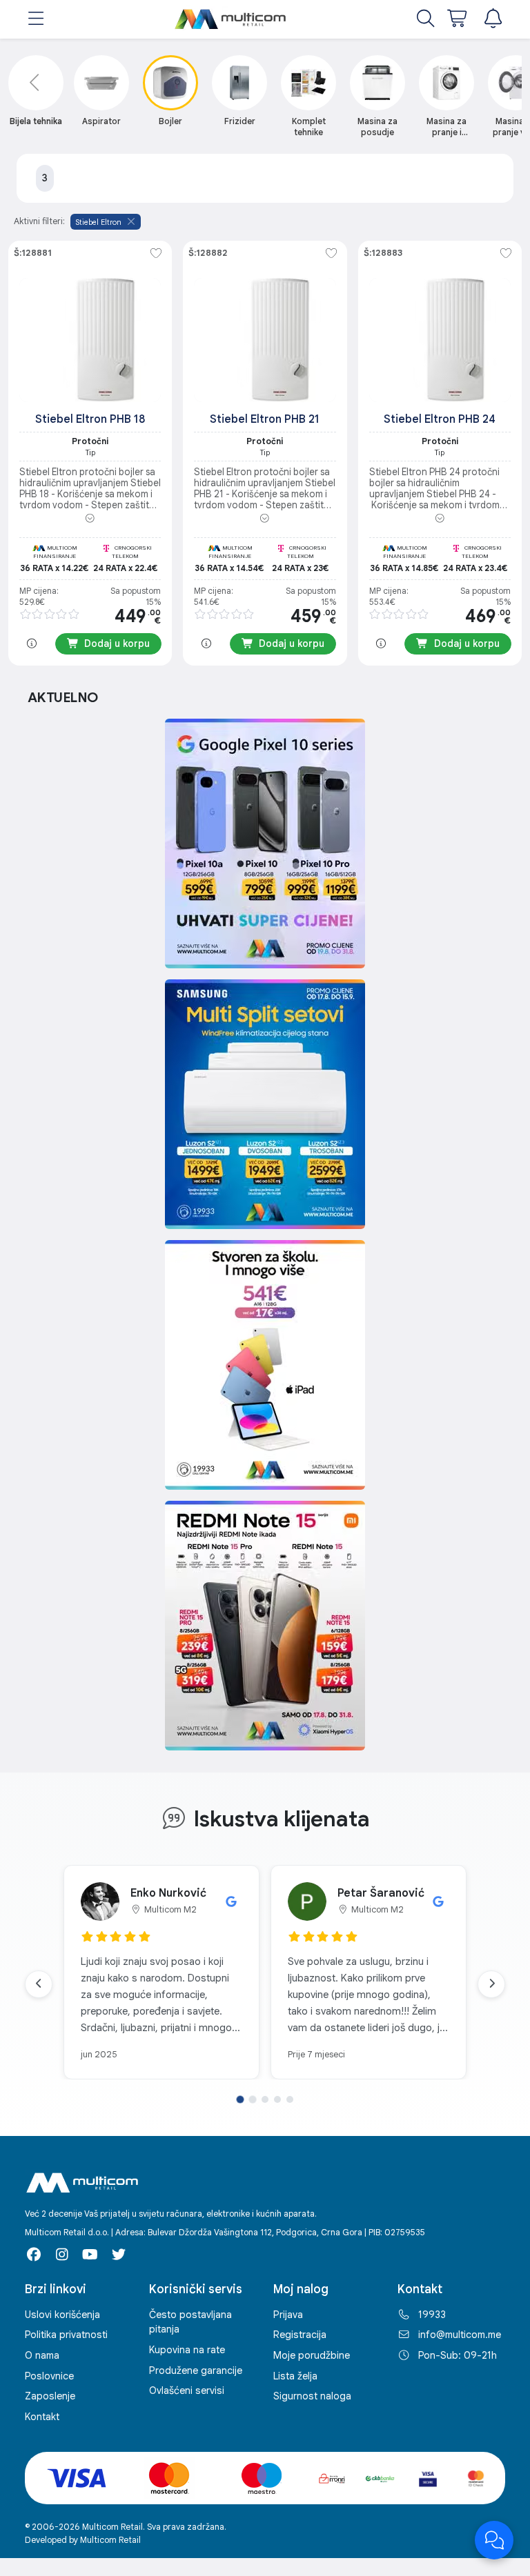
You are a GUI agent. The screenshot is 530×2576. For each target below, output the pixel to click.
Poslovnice (49, 2376)
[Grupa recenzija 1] (240, 2099)
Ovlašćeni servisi (187, 2390)
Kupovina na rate (187, 2350)
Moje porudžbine (312, 2355)
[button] (36, 20)
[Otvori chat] (494, 2540)
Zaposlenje (50, 2396)
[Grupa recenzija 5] (290, 2099)
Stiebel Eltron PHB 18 (90, 419)
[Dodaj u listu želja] (156, 254)
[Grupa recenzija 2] (253, 2099)
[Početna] (231, 19)
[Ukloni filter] (131, 221)
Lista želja (295, 2376)
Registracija (300, 2335)
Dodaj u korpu (117, 643)
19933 (432, 2315)
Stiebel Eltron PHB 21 (265, 419)
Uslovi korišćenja (62, 2315)
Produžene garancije (196, 2370)
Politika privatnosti (66, 2335)
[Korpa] (458, 20)
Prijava (288, 2315)
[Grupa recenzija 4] (277, 2099)
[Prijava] (493, 20)
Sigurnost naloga (312, 2396)
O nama (42, 2355)
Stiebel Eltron (99, 222)
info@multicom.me (460, 2335)
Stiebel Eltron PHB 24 (440, 419)
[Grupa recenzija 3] (265, 2099)
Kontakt (42, 2417)
